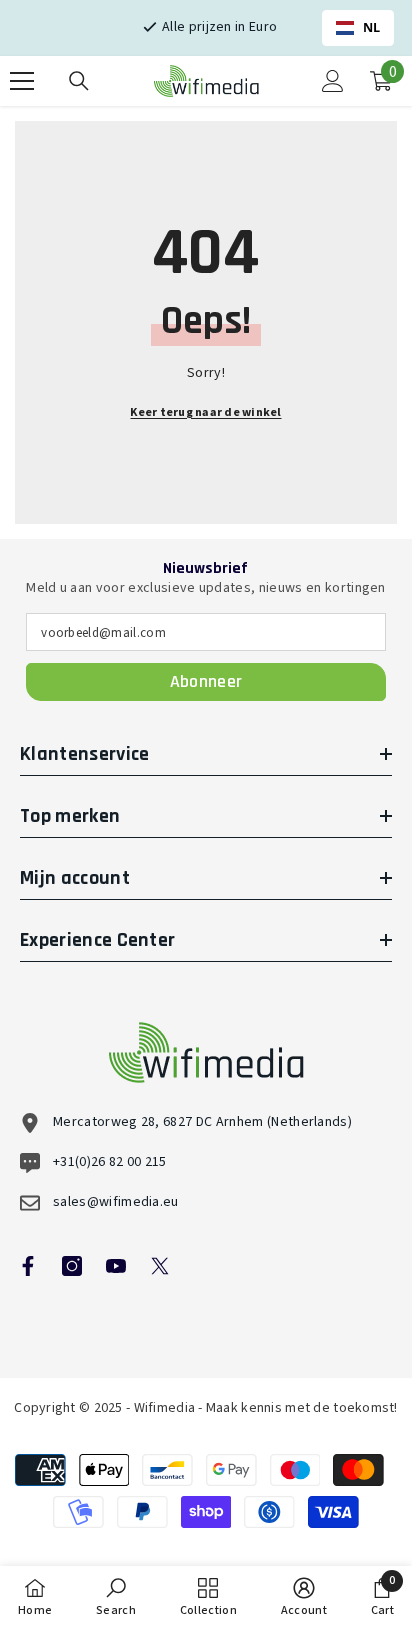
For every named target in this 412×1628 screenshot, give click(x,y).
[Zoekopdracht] (79, 81)
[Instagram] (72, 1266)
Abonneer (206, 681)
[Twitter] (160, 1266)
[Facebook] (28, 1266)
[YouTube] (116, 1266)
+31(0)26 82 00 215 (110, 1162)
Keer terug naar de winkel (205, 412)
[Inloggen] (333, 81)
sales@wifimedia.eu (116, 1202)
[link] (116, 1597)
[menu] (22, 81)
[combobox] (358, 28)
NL (372, 27)
